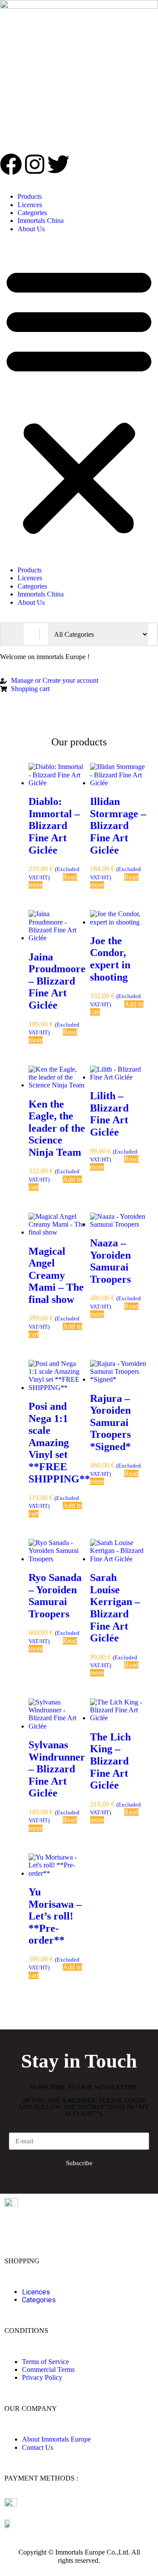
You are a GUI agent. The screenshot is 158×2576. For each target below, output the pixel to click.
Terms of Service (45, 2362)
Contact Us (38, 2447)
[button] (79, 400)
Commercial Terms (48, 2370)
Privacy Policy (42, 2377)
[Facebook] (11, 164)
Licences (30, 205)
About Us (31, 229)
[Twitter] (58, 164)
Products (30, 196)
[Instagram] (35, 164)
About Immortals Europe (56, 2439)
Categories (32, 213)
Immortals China (41, 221)
